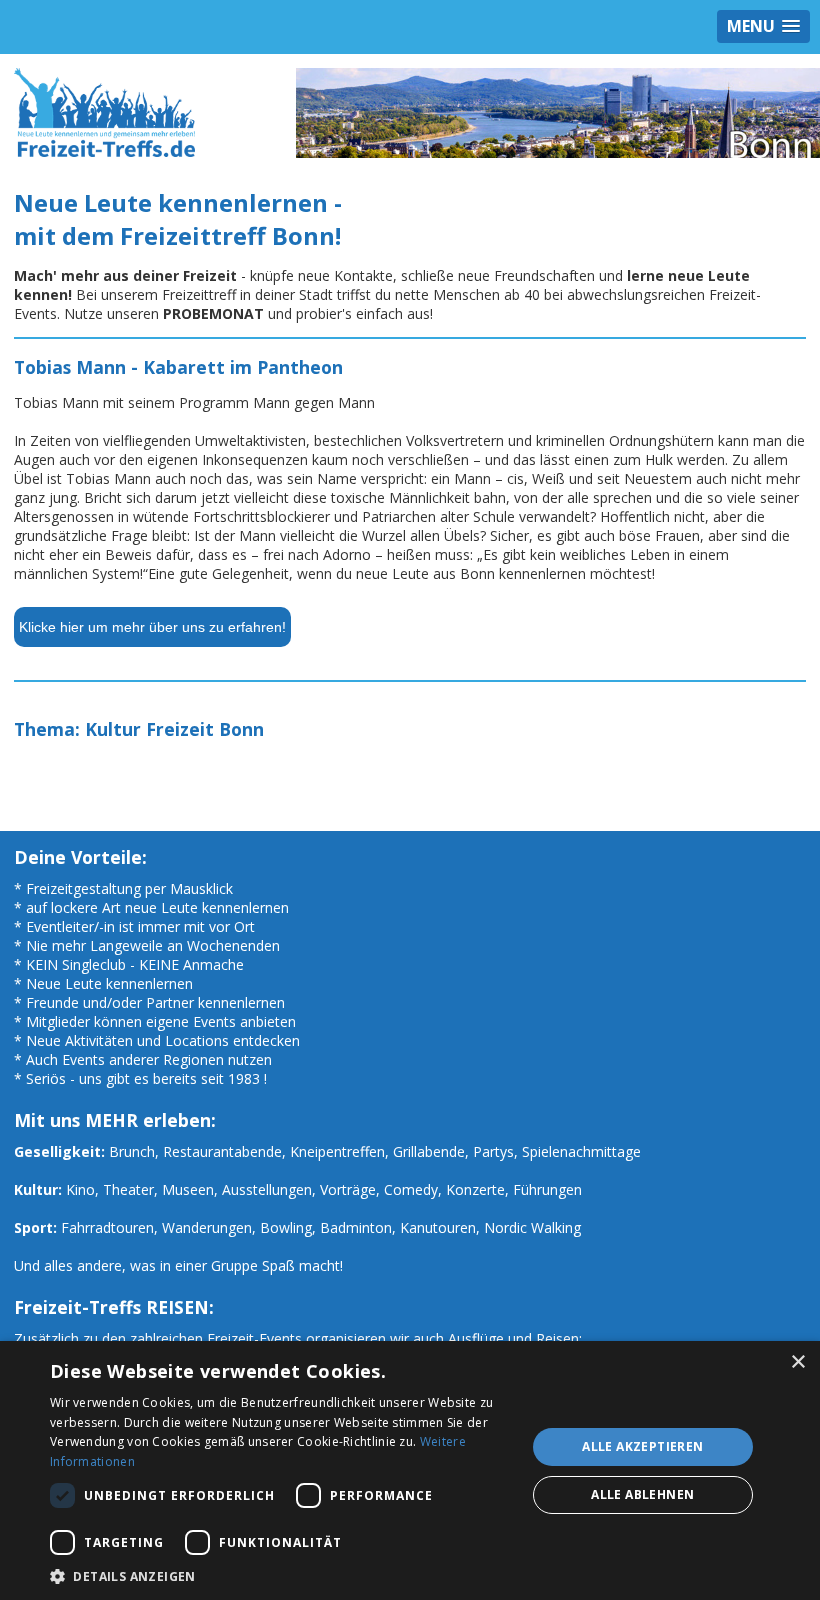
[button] (281, 1575)
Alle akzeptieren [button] (642, 1446)
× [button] (797, 1362)
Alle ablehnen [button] (642, 1494)
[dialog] (410, 1470)
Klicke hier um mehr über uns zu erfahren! (152, 627)
